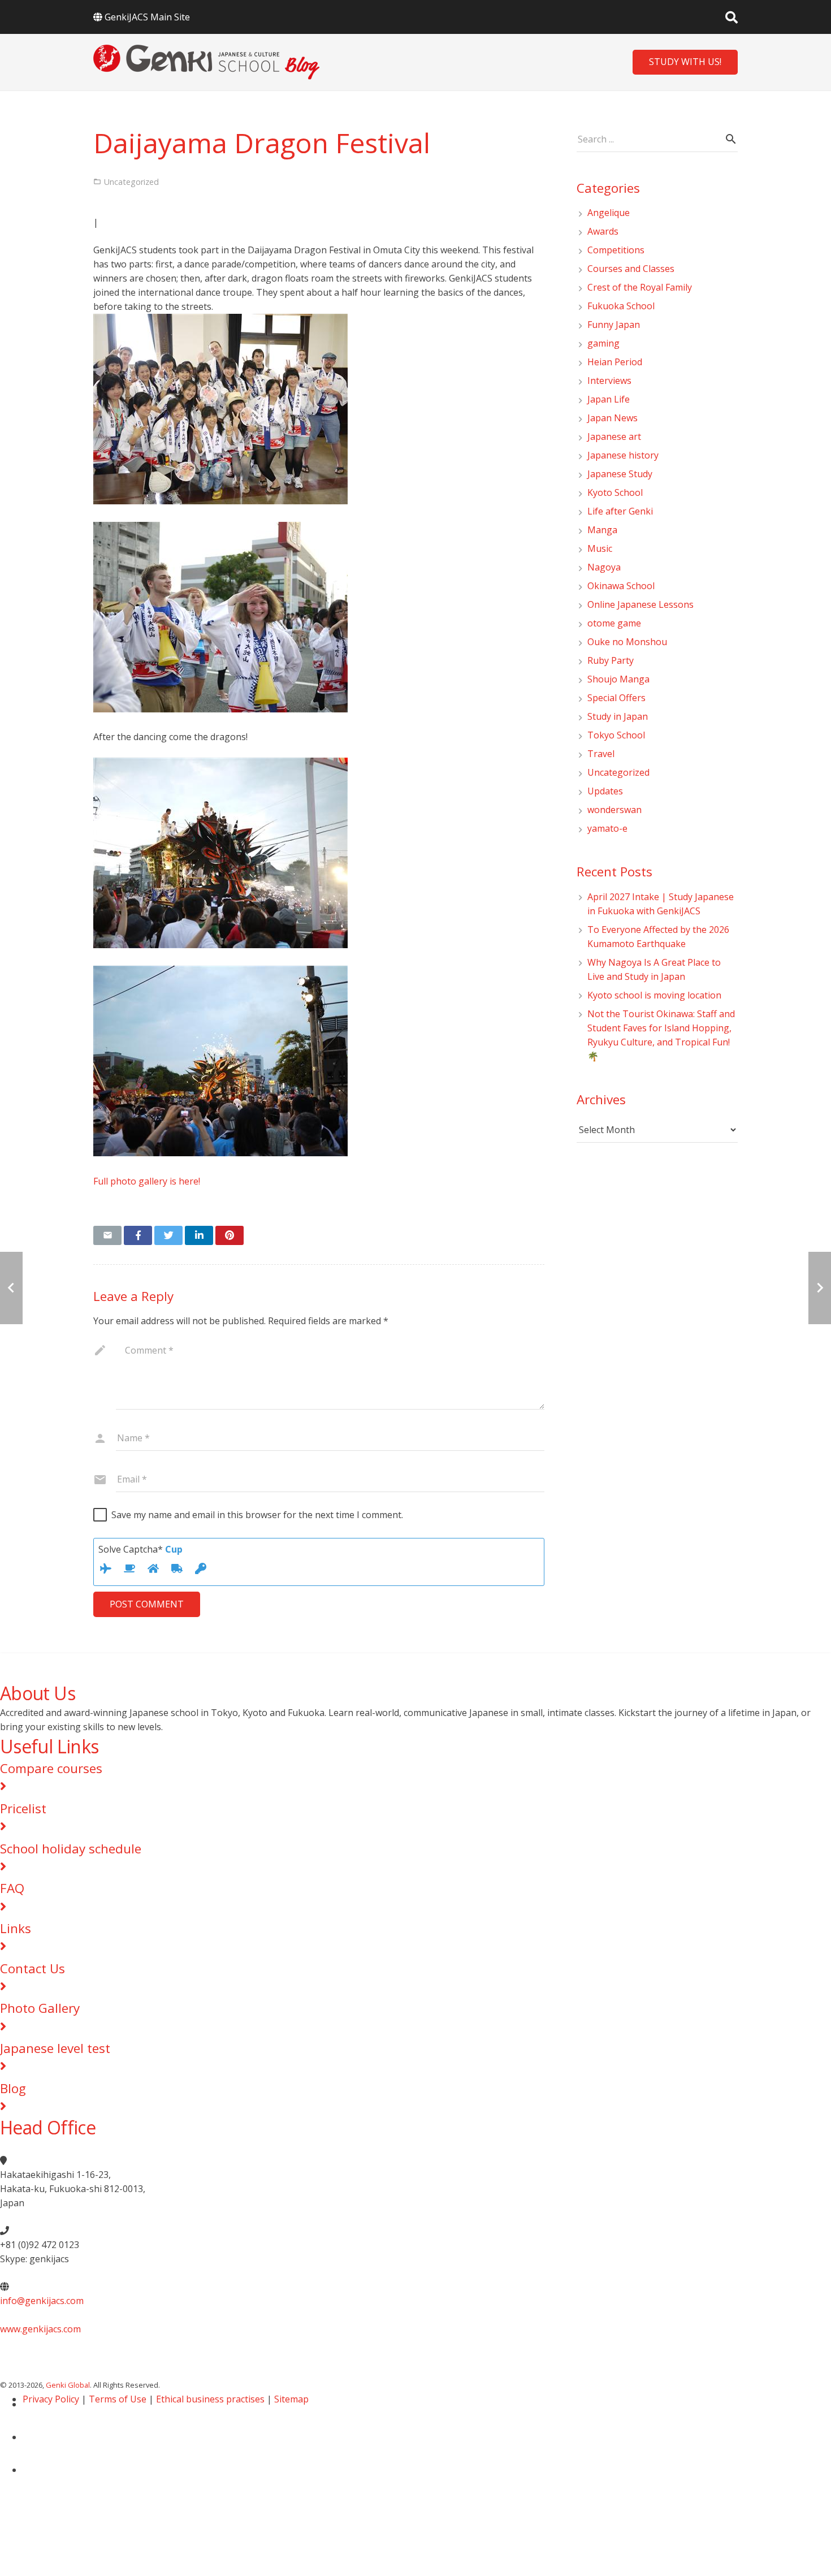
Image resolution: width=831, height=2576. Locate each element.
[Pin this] (230, 1235)
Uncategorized (618, 772)
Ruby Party (611, 660)
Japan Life (609, 399)
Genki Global (68, 2385)
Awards (603, 231)
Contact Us (33, 1968)
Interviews (609, 381)
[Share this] (138, 1235)
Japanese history (623, 455)
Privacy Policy (51, 2399)
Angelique (609, 213)
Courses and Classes (631, 269)
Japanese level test (55, 2048)
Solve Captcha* (140, 1549)
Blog (13, 2088)
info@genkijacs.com (42, 2301)
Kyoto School (615, 492)
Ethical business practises (210, 2399)
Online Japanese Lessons (640, 604)
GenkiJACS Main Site (147, 17)
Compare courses (51, 1768)
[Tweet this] (168, 1235)
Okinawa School (621, 586)
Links (16, 1928)
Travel (601, 754)
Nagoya (604, 567)
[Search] (732, 17)
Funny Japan (614, 325)
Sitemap (291, 2399)
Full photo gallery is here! (147, 1181)
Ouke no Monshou (627, 642)
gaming (603, 343)
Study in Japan (618, 716)
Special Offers (616, 698)
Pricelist (23, 1808)
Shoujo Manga (618, 679)
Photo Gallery (40, 2008)
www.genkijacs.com (40, 2329)
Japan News (613, 418)
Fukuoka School (621, 306)
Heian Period (615, 362)
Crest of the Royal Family (640, 287)
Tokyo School (616, 735)
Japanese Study (620, 474)
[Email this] (107, 1235)
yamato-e (607, 828)
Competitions (616, 250)
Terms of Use (118, 2399)
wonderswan (614, 810)
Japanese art (614, 436)
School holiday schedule (71, 1849)
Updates (605, 791)
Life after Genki (620, 511)
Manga (602, 530)
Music (600, 548)
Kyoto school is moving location (654, 995)
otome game (614, 623)
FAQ (12, 1888)
